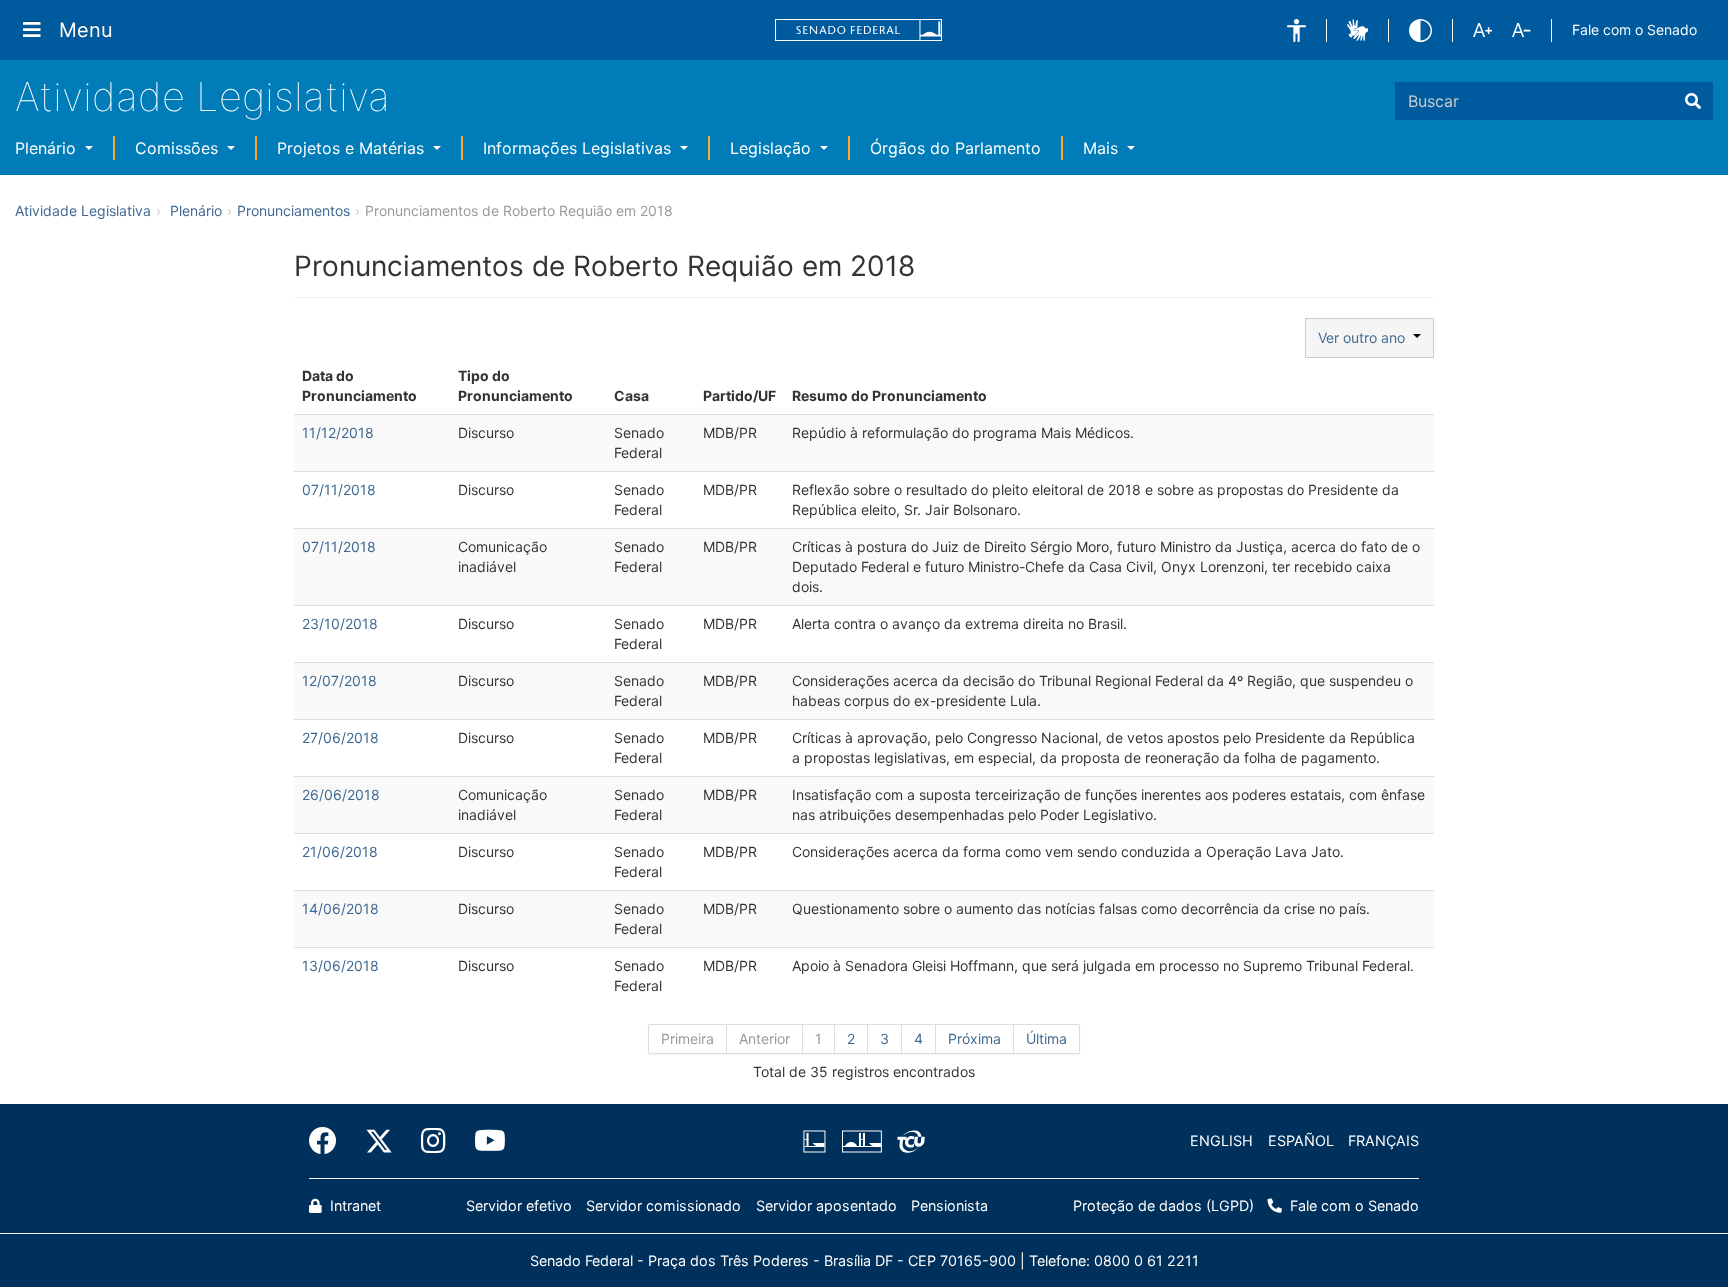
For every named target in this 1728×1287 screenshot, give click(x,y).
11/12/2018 (338, 432)
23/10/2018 (340, 623)
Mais (1103, 148)
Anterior (764, 1038)
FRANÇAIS (1383, 1140)
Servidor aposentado (826, 1205)
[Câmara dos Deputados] (818, 1141)
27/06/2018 (340, 737)
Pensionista (949, 1205)
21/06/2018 (340, 851)
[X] (379, 1141)
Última (1046, 1038)
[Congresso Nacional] (861, 1141)
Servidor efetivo (519, 1205)
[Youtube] (483, 1141)
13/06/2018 (340, 965)
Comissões (179, 148)
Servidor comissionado (663, 1205)
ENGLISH (1221, 1140)
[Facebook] (330, 1141)
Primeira (687, 1038)
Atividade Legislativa (202, 96)
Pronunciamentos (293, 210)
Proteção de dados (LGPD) (1163, 1205)
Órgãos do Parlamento (955, 148)
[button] (1296, 30)
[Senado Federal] (859, 30)
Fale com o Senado (1634, 29)
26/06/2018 (341, 794)
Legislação (773, 148)
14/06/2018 (340, 908)
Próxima (974, 1038)
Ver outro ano (1365, 337)
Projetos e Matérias (353, 148)
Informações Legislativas (579, 148)
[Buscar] (1693, 101)
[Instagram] (433, 1141)
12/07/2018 (339, 680)
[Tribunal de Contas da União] (907, 1141)
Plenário (48, 148)
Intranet (353, 1205)
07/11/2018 (339, 489)
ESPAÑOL (1301, 1140)
